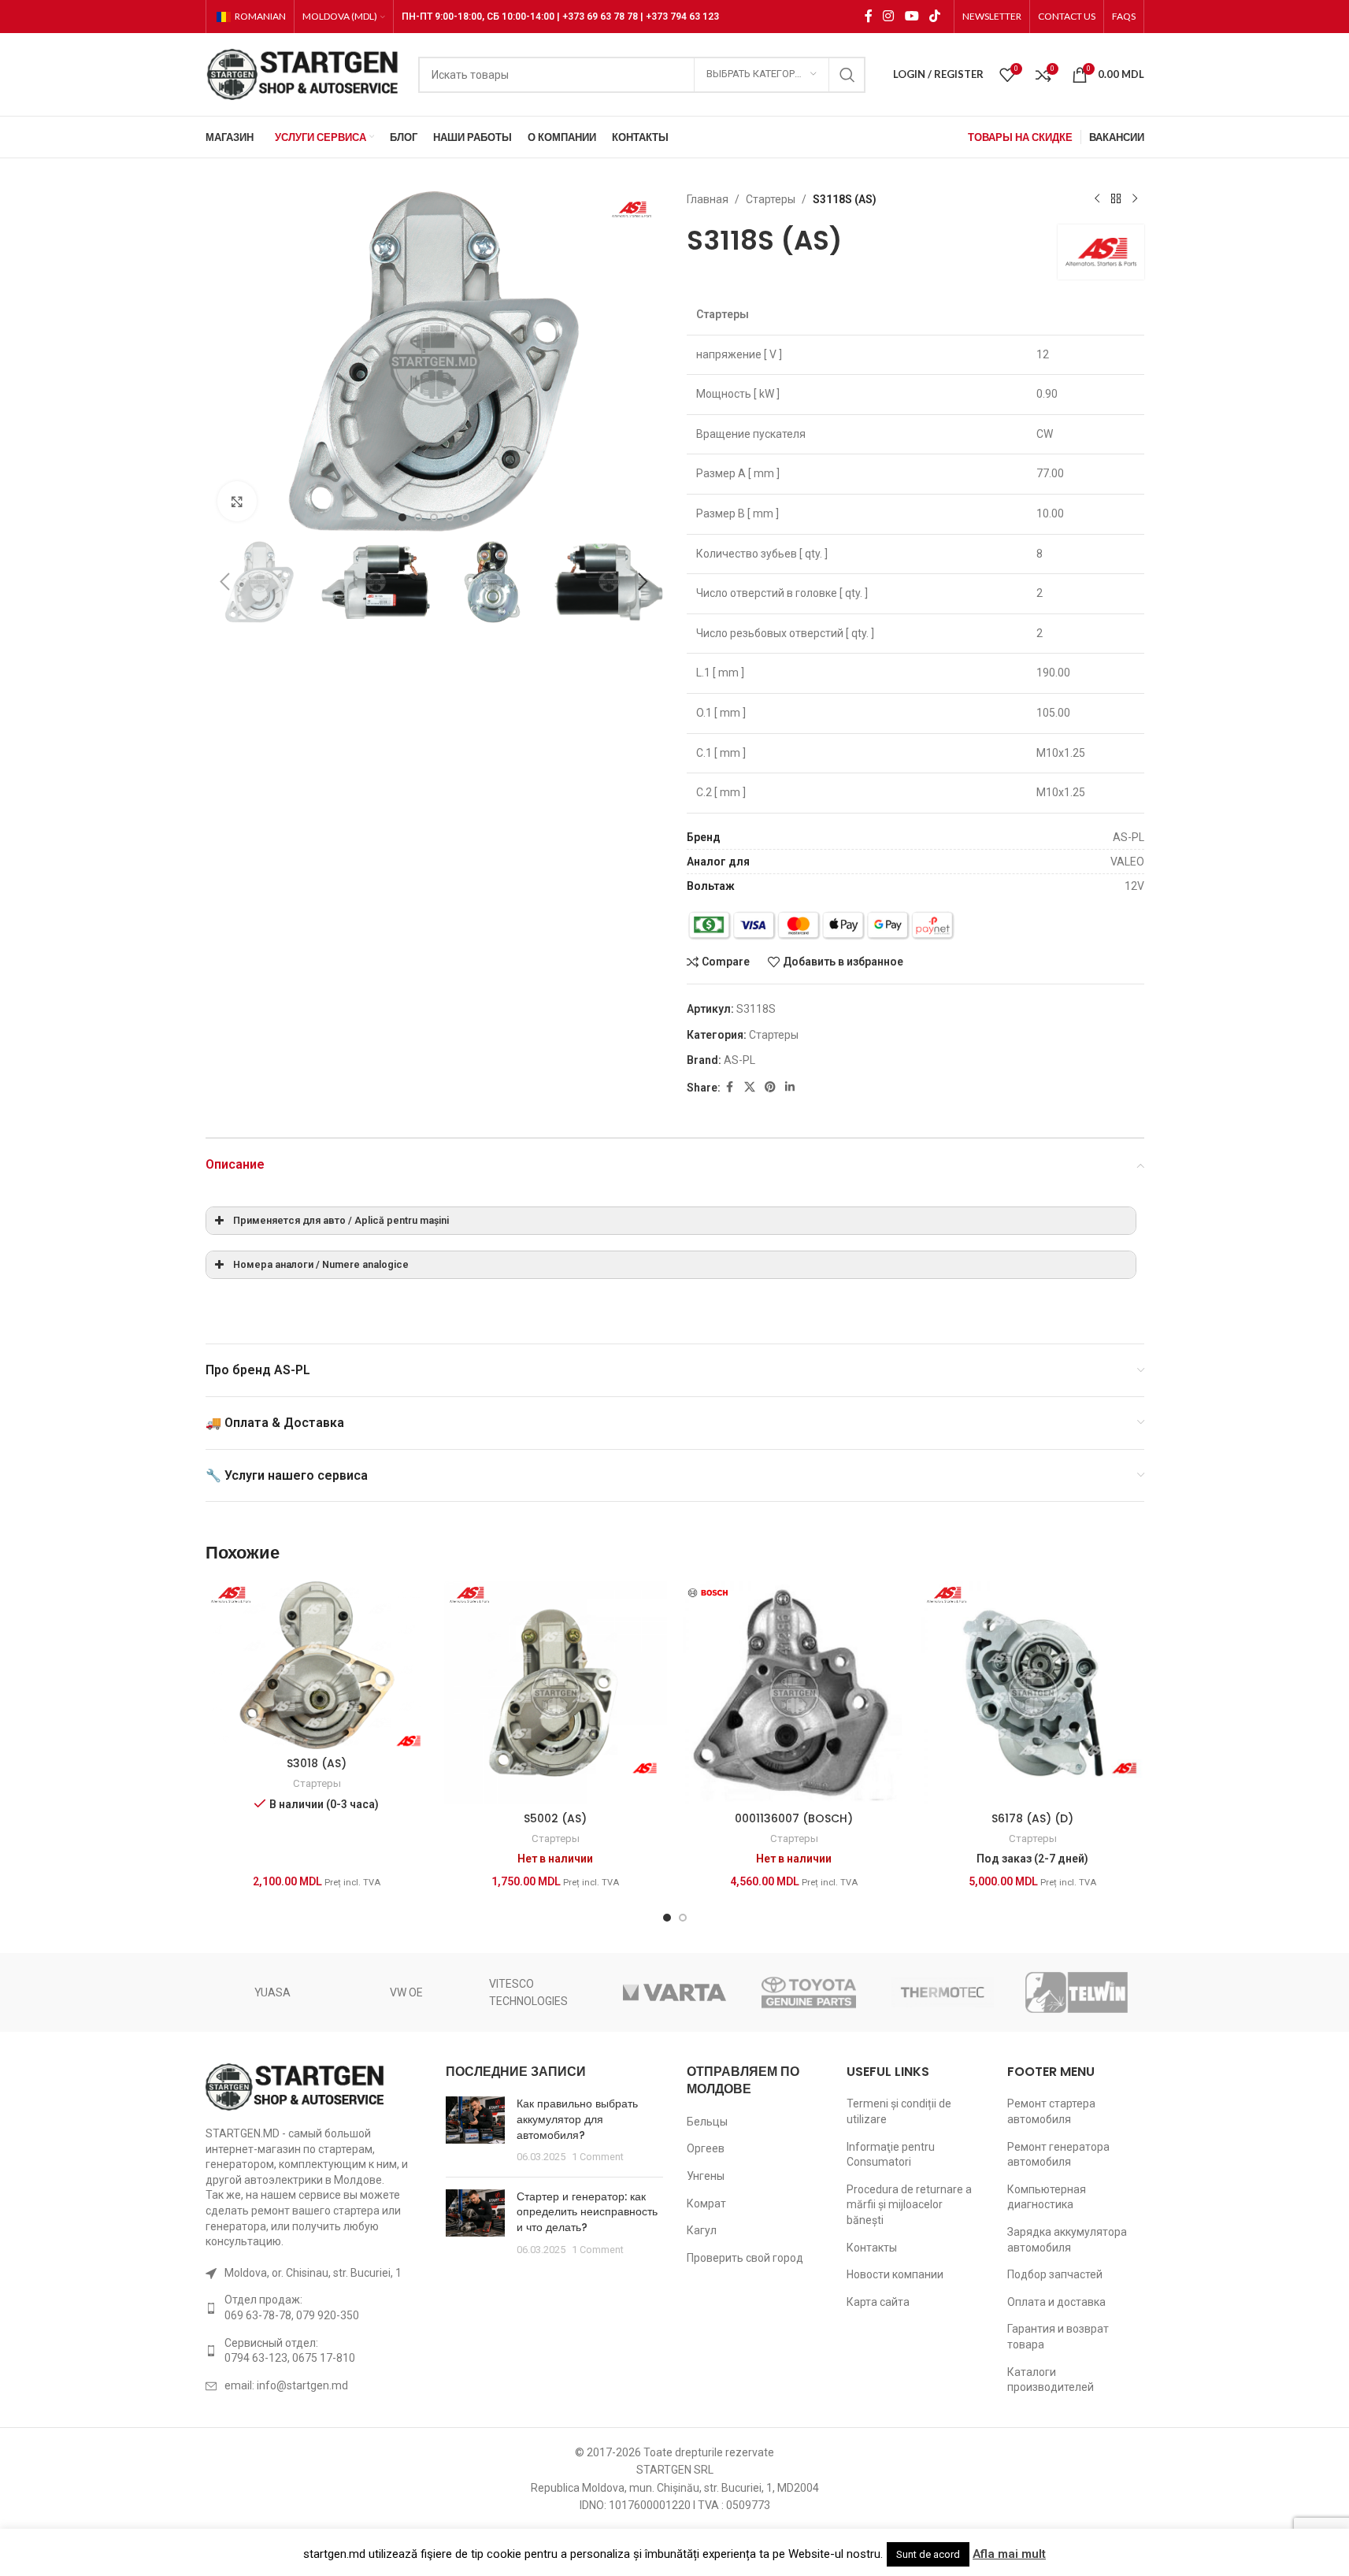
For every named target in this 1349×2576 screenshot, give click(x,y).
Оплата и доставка (1056, 2302)
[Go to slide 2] (418, 517)
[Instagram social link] (889, 16)
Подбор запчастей (1055, 2274)
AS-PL (739, 1060)
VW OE (406, 1992)
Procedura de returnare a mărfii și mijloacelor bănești (909, 2205)
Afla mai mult (1009, 2554)
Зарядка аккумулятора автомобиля (1067, 2240)
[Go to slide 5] (465, 517)
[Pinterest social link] (770, 1087)
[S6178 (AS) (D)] (1033, 1693)
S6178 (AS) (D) (1032, 1818)
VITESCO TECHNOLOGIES (528, 1992)
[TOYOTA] (809, 1992)
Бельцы (707, 2122)
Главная (708, 199)
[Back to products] (1116, 199)
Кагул (702, 2230)
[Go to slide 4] (450, 517)
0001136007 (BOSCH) (794, 1818)
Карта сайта (878, 2302)
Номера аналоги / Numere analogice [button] (321, 1264)
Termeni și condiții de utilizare (899, 2111)
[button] (225, 582)
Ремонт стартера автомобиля (1051, 2111)
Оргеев (706, 2148)
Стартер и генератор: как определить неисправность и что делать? (587, 2212)
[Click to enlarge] (237, 501)
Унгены (706, 2176)
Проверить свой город (745, 2258)
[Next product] (1135, 199)
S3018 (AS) (317, 1763)
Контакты (872, 2248)
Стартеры (771, 199)
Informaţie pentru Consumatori (891, 2155)
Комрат (706, 2203)
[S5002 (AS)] (556, 1693)
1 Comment (598, 2157)
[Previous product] (1097, 199)
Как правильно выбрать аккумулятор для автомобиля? (577, 2119)
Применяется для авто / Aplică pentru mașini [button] (341, 1220)
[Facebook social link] (869, 16)
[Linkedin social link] (790, 1087)
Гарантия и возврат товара (1058, 2337)
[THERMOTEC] (943, 1992)
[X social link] (750, 1087)
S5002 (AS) (555, 1818)
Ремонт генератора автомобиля (1058, 2155)
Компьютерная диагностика (1047, 2197)
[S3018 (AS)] (317, 1665)
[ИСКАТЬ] (847, 75)
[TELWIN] (1077, 1992)
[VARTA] (674, 1992)
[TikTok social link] (934, 16)
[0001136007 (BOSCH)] (794, 1693)
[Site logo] (304, 73)
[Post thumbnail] (475, 2130)
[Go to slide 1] (402, 517)
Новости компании (895, 2274)
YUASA (272, 1992)
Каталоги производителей (1051, 2380)
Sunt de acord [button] (928, 2554)
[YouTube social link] (912, 16)
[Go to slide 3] (434, 517)
